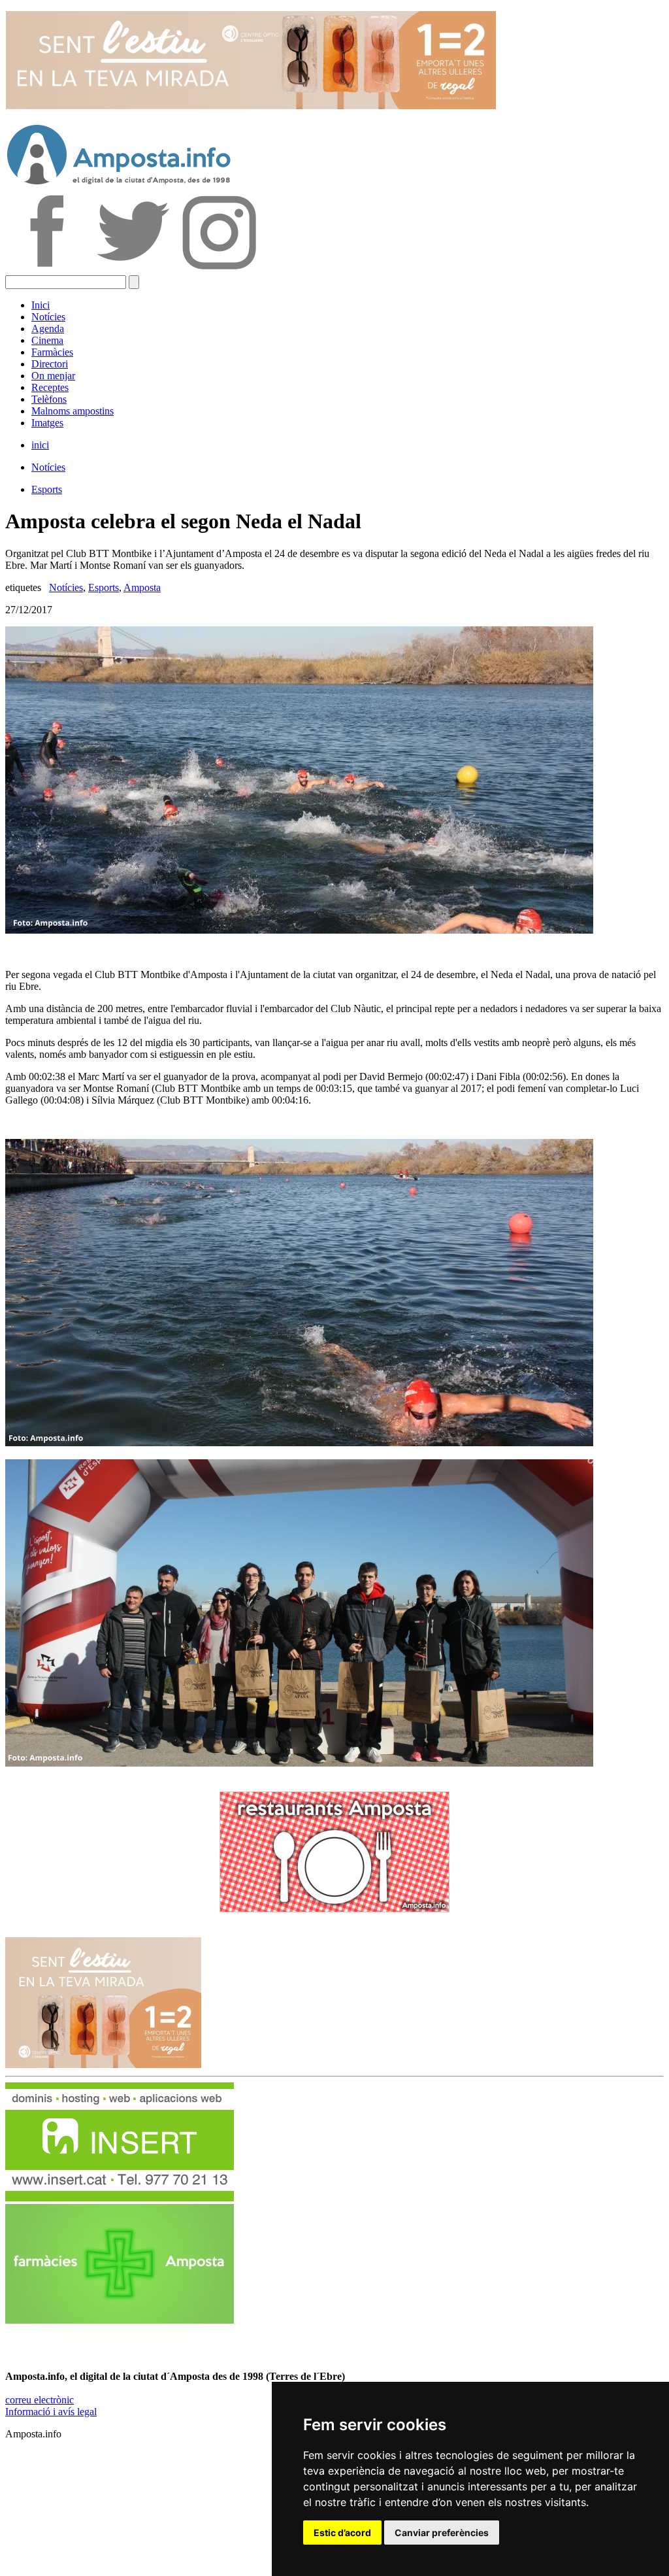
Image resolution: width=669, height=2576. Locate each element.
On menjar (53, 376)
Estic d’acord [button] (342, 2533)
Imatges (47, 423)
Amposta (142, 587)
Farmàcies (52, 352)
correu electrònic (40, 2400)
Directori (50, 364)
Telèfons (49, 399)
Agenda (48, 329)
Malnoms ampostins (73, 411)
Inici (41, 305)
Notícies (48, 317)
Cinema (47, 340)
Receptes (50, 387)
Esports (47, 489)
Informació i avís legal (51, 2412)
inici (40, 445)
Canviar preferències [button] (442, 2533)
